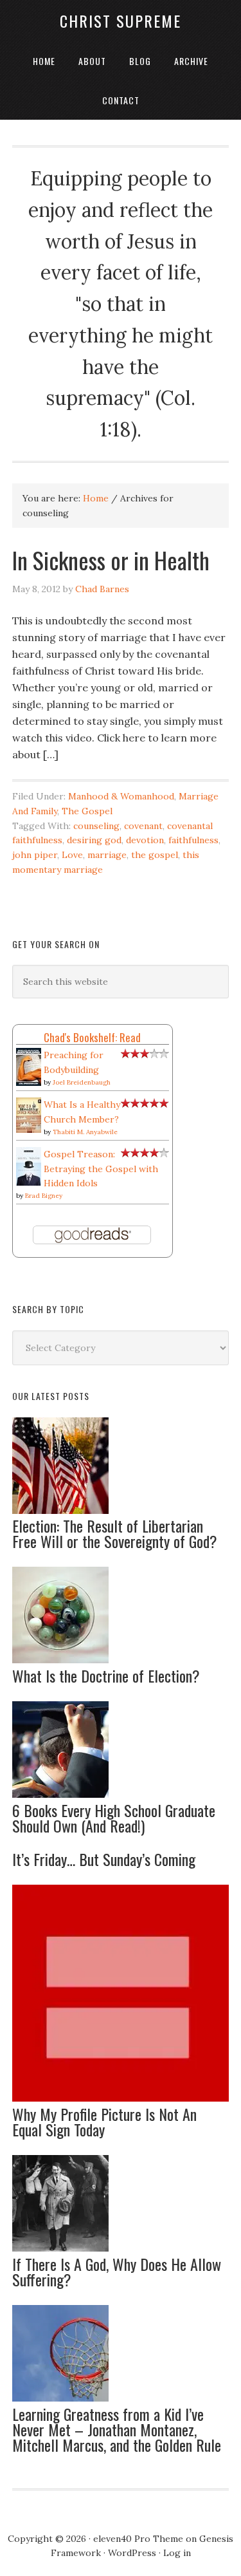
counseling (96, 826)
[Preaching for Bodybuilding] (29, 1083)
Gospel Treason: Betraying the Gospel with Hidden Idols (101, 1169)
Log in (177, 2553)
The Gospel (87, 811)
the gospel (155, 855)
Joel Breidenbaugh (82, 1082)
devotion (145, 840)
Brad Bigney (44, 1196)
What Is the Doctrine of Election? (106, 1675)
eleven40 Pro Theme (138, 2539)
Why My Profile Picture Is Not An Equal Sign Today (104, 2122)
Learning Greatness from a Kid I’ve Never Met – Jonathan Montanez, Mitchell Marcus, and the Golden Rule (117, 2429)
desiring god (94, 840)
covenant (143, 826)
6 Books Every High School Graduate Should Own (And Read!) (114, 1818)
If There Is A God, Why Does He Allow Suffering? (117, 2272)
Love (72, 855)
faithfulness (193, 840)
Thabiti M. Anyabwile (85, 1132)
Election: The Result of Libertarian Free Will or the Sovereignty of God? (115, 1533)
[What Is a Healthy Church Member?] (29, 1130)
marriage (107, 855)
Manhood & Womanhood (121, 796)
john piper (35, 855)
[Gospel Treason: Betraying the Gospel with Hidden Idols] (29, 1184)
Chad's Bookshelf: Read (92, 1037)
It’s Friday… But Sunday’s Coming (104, 1859)
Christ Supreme (121, 21)
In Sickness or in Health (111, 560)
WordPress (132, 2553)
